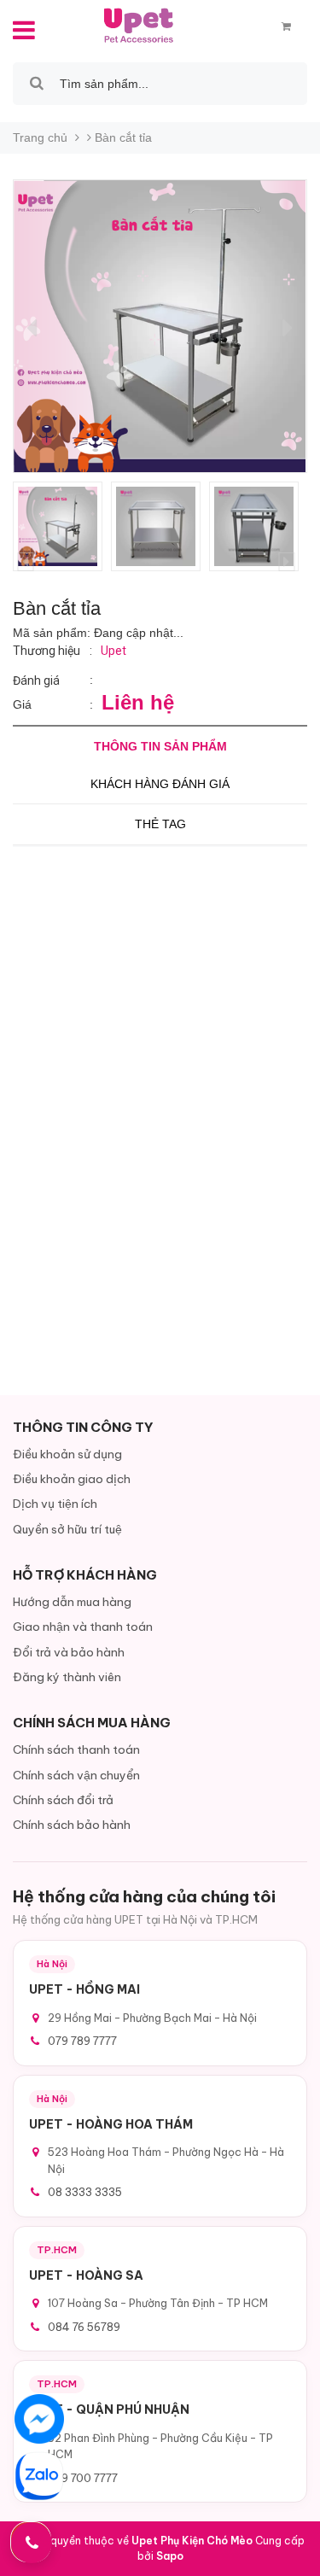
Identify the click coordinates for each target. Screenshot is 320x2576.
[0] (286, 26)
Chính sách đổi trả (63, 1800)
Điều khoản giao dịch (72, 1479)
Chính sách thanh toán (76, 1749)
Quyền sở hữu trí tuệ (67, 1529)
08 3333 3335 (85, 2192)
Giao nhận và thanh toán (83, 1627)
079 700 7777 (83, 2478)
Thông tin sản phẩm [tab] (160, 746)
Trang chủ (40, 137)
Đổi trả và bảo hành (69, 1652)
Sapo (170, 2556)
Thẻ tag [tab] (160, 824)
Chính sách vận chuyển (76, 1775)
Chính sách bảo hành (72, 1825)
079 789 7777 (82, 2041)
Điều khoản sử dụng (67, 1454)
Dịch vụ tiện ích (55, 1504)
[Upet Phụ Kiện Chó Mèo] (140, 25)
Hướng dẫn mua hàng (72, 1602)
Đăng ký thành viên (67, 1677)
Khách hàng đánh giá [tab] (160, 784)
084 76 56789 (84, 2327)
